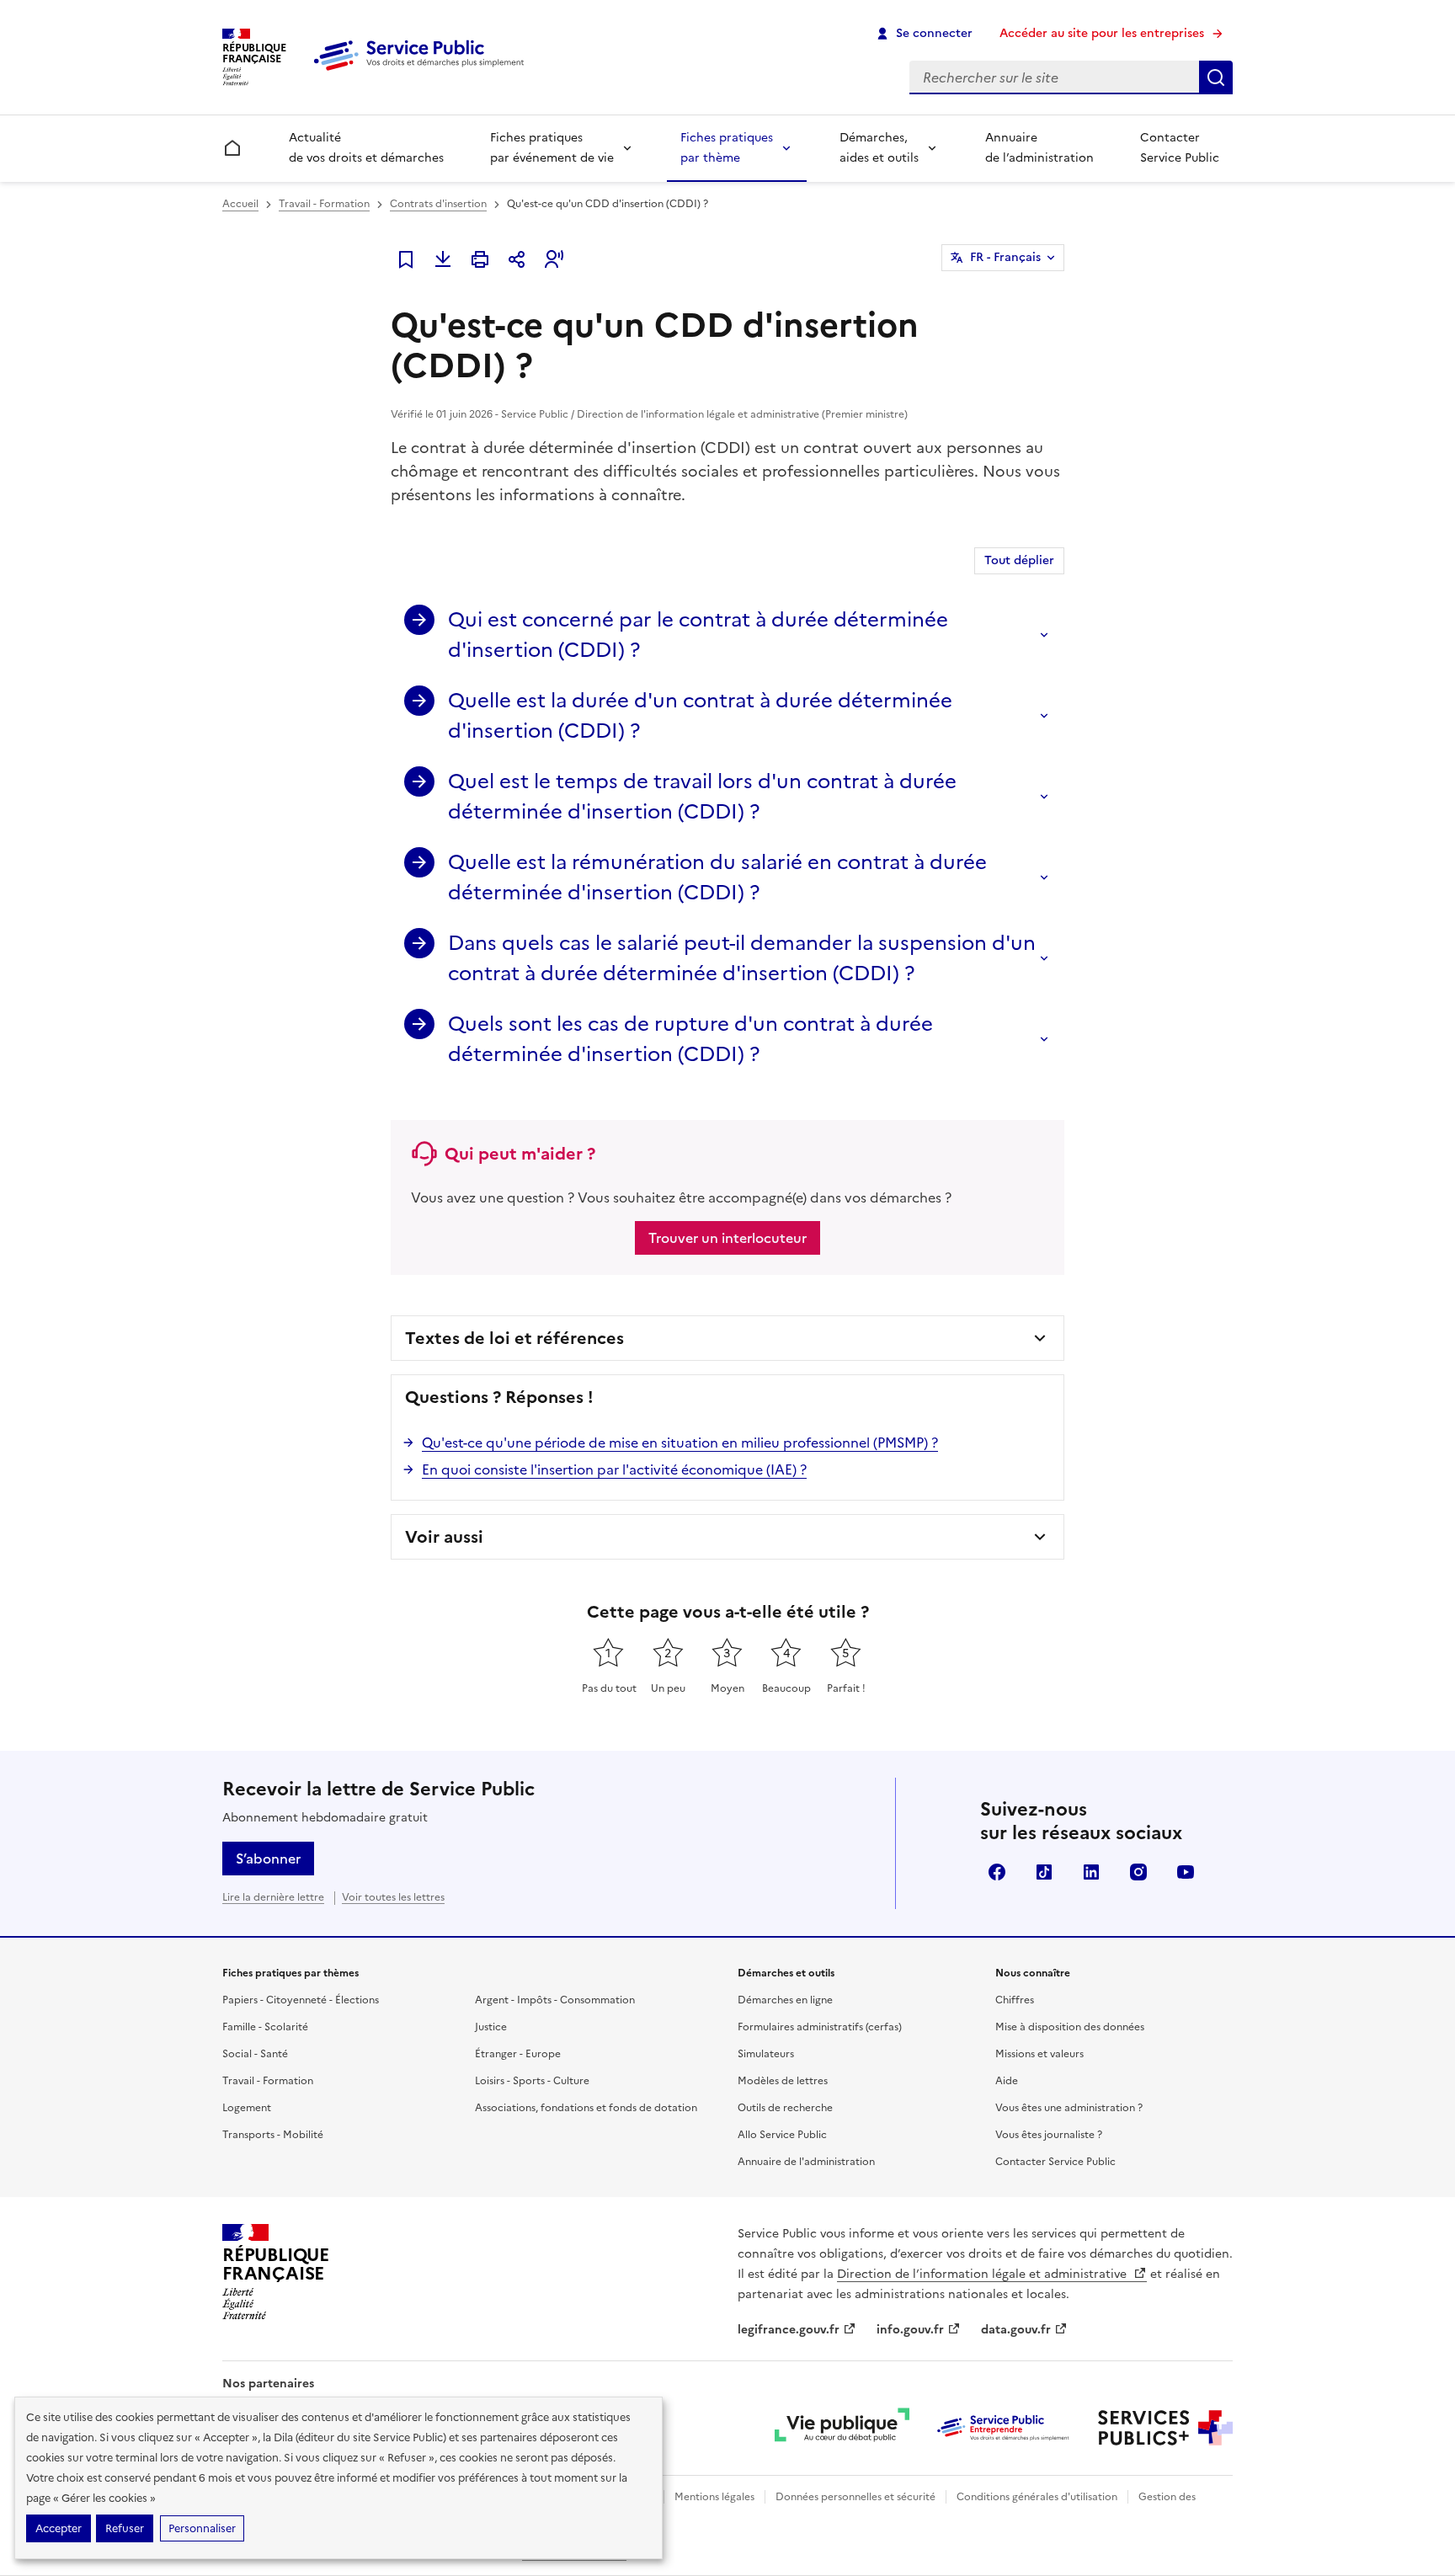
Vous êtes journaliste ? (1049, 2135)
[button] (554, 259)
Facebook (997, 1872)
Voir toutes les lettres (393, 1897)
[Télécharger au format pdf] (443, 259)
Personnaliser (202, 2528)
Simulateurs (766, 2054)
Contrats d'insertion (438, 204)
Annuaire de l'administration (806, 2162)
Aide (1007, 2081)
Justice (491, 2027)
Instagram (1138, 1872)
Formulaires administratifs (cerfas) (820, 2027)
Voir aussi (444, 1537)
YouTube (1186, 1872)
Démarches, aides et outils (879, 148)
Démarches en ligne (785, 2000)
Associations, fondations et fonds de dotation (586, 2108)
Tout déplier (1019, 560)
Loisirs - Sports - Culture (532, 2081)
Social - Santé (255, 2054)
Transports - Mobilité (273, 2135)
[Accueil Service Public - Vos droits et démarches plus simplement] (423, 72)
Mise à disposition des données (1070, 2027)
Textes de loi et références (514, 1338)
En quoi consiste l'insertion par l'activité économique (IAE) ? (614, 1469)
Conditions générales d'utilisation (1037, 2497)
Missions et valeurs (1039, 2054)
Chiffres (1015, 2000)
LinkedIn (1091, 1872)
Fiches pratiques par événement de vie (552, 148)
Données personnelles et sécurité (855, 2497)
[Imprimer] (480, 259)
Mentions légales (714, 2497)
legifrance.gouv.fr (789, 2330)
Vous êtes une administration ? (1069, 2108)
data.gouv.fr (1016, 2330)
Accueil (240, 204)
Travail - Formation (324, 204)
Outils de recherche (785, 2108)
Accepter (59, 2528)
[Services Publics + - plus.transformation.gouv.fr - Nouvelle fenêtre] (1165, 2428)
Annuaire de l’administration (1039, 148)
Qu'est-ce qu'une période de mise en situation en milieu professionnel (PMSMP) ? (680, 1443)
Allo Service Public (782, 2135)
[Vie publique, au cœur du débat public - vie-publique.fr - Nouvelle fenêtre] (842, 2428)
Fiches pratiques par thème (727, 148)
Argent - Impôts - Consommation (555, 2000)
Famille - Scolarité (265, 2027)
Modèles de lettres (783, 2081)
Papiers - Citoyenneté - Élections (301, 2000)
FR (1005, 257)
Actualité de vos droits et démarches (366, 148)
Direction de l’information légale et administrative (983, 2274)
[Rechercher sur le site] (1216, 77)
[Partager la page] (517, 259)
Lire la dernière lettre (273, 1897)
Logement (247, 2108)
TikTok (1044, 1872)
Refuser (125, 2528)
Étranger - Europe (518, 2054)
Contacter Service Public (1180, 148)
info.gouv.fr (910, 2330)
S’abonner (268, 1859)
